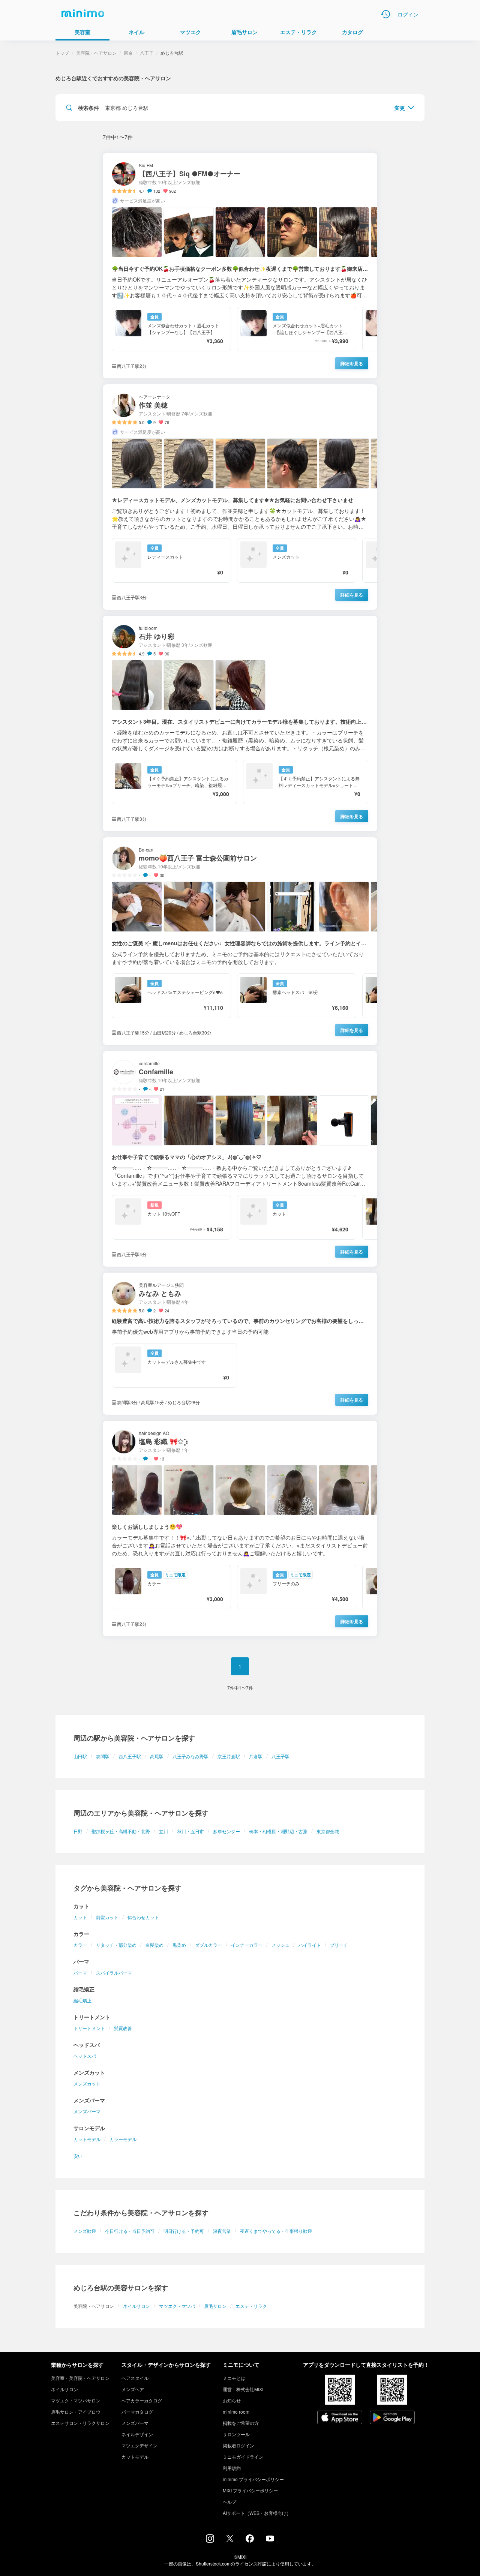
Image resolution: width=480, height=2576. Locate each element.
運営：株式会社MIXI (243, 2389)
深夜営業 (222, 2231)
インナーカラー (247, 1945)
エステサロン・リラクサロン (80, 2423)
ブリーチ (339, 1945)
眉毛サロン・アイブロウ (76, 2412)
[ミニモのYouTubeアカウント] (270, 2539)
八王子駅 (280, 1756)
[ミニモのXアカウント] (230, 2540)
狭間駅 (103, 1756)
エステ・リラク (251, 2306)
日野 (78, 1831)
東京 (128, 53)
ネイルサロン (136, 2306)
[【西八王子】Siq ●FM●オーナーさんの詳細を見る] (240, 266)
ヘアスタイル (135, 2378)
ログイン (408, 14)
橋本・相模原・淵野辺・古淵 (278, 1831)
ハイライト (310, 1945)
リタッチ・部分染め (116, 1945)
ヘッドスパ (85, 2056)
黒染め (179, 1945)
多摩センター (226, 1831)
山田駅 (80, 1756)
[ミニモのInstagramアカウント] (210, 2540)
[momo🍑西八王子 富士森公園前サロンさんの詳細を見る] (240, 941)
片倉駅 (256, 1756)
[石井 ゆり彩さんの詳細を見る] (240, 723)
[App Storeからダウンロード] (340, 2418)
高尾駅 (157, 1756)
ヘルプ (229, 2502)
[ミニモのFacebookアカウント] (250, 2540)
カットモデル (87, 2139)
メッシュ (280, 1945)
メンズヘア (133, 2389)
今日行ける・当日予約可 (130, 2231)
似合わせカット (143, 1917)
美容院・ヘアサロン (96, 53)
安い (78, 2156)
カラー (80, 1945)
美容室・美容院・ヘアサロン (80, 2378)
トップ (62, 53)
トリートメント (89, 2028)
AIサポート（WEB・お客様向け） (257, 2513)
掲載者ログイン (238, 2445)
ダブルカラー (208, 1945)
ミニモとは (234, 2378)
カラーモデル (123, 2139)
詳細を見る (352, 363)
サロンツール (236, 2434)
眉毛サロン (215, 2306)
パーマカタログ (137, 2412)
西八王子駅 (130, 1756)
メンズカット (87, 2083)
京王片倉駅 (229, 1756)
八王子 (147, 53)
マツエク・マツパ (177, 2306)
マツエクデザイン (139, 2445)
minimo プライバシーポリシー (253, 2479)
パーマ (80, 1972)
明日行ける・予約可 (184, 2231)
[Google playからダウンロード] (392, 2418)
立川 (163, 1831)
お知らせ (232, 2400)
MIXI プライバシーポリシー (250, 2490)
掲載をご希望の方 (241, 2423)
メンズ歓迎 (85, 2231)
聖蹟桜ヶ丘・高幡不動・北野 (121, 1831)
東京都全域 (328, 1831)
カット (80, 1917)
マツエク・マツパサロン (76, 2400)
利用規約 (232, 2468)
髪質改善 (123, 2028)
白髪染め (154, 1945)
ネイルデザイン (137, 2434)
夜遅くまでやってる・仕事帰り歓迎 (276, 2231)
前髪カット (107, 1917)
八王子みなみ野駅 (190, 1756)
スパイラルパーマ (114, 1972)
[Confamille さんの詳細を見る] (240, 1159)
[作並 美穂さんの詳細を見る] (240, 497)
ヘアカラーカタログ (142, 2400)
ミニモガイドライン (243, 2457)
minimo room (236, 2412)
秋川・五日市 (190, 1831)
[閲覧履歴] (385, 14)
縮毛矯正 (82, 2000)
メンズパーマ (87, 2111)
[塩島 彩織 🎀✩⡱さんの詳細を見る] (240, 1529)
